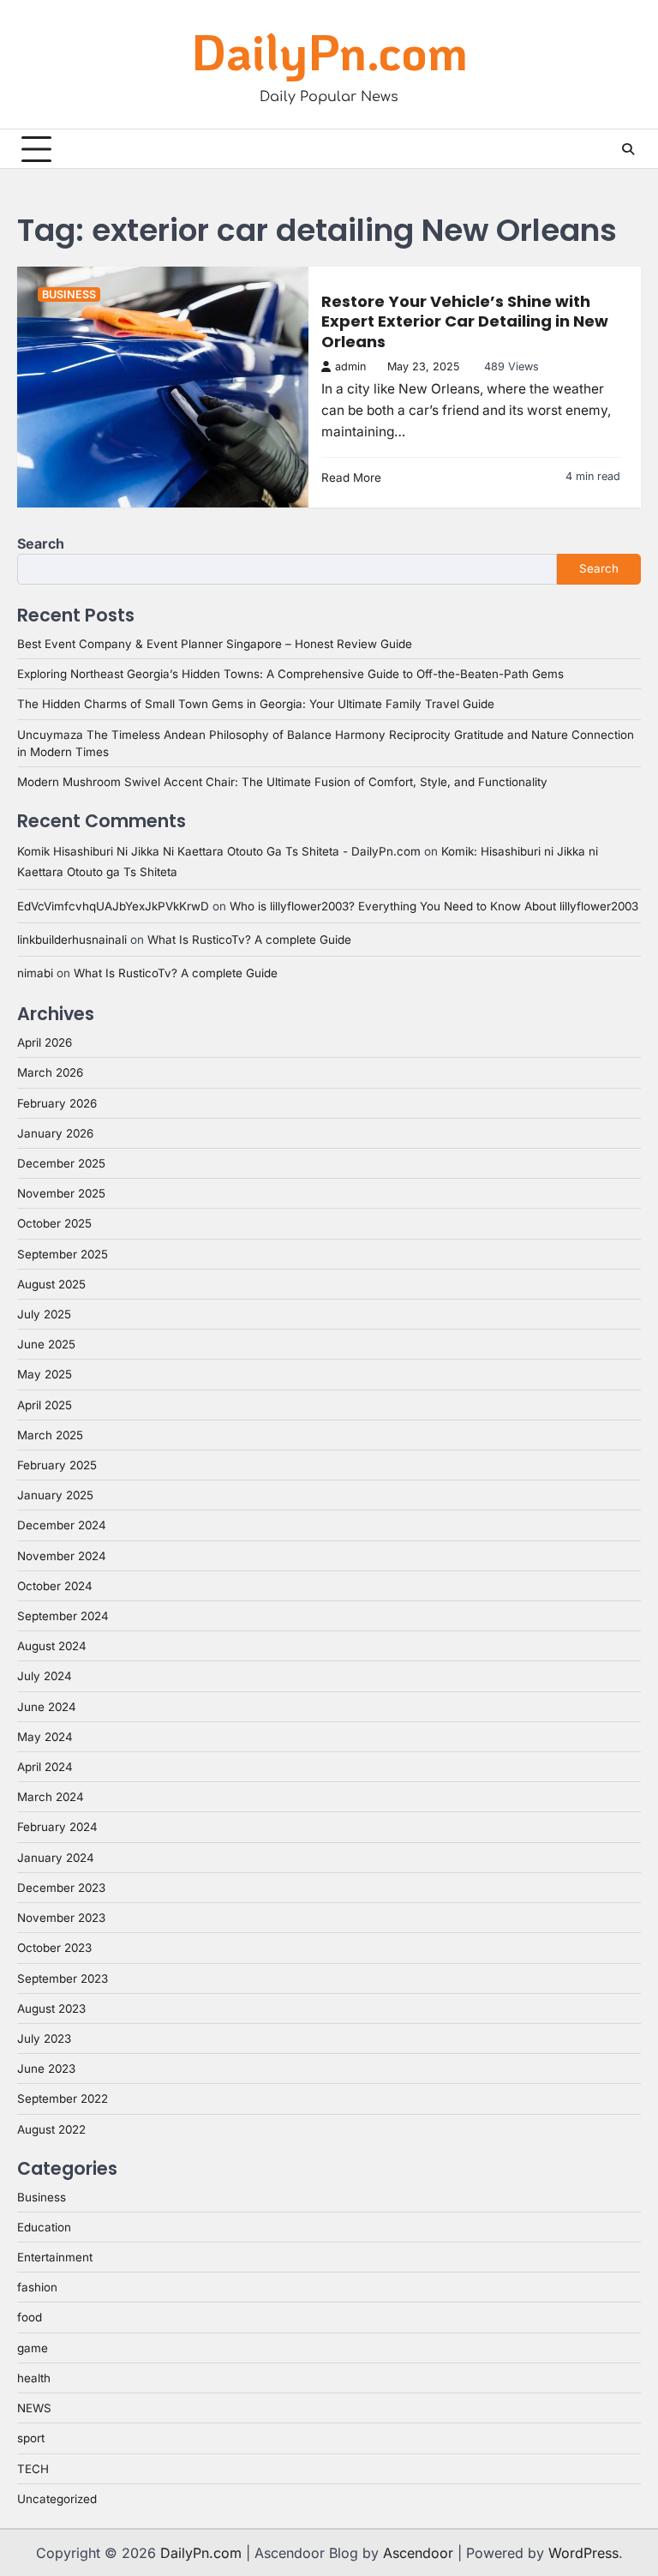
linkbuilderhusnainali (72, 940)
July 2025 (44, 1314)
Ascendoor (418, 2553)
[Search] (628, 149)
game (33, 2348)
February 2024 (57, 1827)
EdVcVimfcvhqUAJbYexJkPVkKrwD (113, 906)
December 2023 (61, 1888)
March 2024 (51, 1797)
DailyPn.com (329, 51)
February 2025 (57, 1465)
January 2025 (55, 1495)
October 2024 (55, 1586)
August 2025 (51, 1284)
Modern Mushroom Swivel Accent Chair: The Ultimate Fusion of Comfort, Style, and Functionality (282, 782)
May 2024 (45, 1737)
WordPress (583, 2553)
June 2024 (47, 1707)
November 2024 (62, 1556)
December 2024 (62, 1525)
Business (69, 294)
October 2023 (54, 1948)
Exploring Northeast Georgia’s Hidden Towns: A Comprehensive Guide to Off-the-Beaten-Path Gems (290, 674)
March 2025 (50, 1435)
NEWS (34, 2408)
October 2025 (54, 1223)
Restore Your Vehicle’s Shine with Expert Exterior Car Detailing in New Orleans (465, 321)
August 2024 (52, 1646)
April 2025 (45, 1405)
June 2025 (46, 1344)
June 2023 (46, 2069)
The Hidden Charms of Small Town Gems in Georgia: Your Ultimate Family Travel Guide (256, 704)
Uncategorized (57, 2499)
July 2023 (44, 2039)
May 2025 (45, 1374)
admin (350, 366)
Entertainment (55, 2257)
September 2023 (63, 1979)
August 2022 (51, 2129)
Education (44, 2227)
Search (41, 543)
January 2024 (56, 1858)
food (30, 2317)
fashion (37, 2287)
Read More (351, 477)
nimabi (35, 973)
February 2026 (57, 1103)
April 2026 (45, 1042)
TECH (33, 2469)
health (34, 2378)
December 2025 (61, 1163)
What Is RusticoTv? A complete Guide (249, 940)
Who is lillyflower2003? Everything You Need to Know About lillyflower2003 (434, 906)
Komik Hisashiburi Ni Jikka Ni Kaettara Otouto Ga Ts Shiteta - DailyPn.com (219, 851)
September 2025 (63, 1254)
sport (31, 2438)
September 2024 (63, 1616)
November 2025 (61, 1193)
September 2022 (63, 2099)
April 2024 (45, 1767)
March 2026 (50, 1072)
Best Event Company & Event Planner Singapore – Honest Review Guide (215, 644)
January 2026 (55, 1133)
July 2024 (45, 1676)
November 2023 (61, 1918)
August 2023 (51, 2009)
